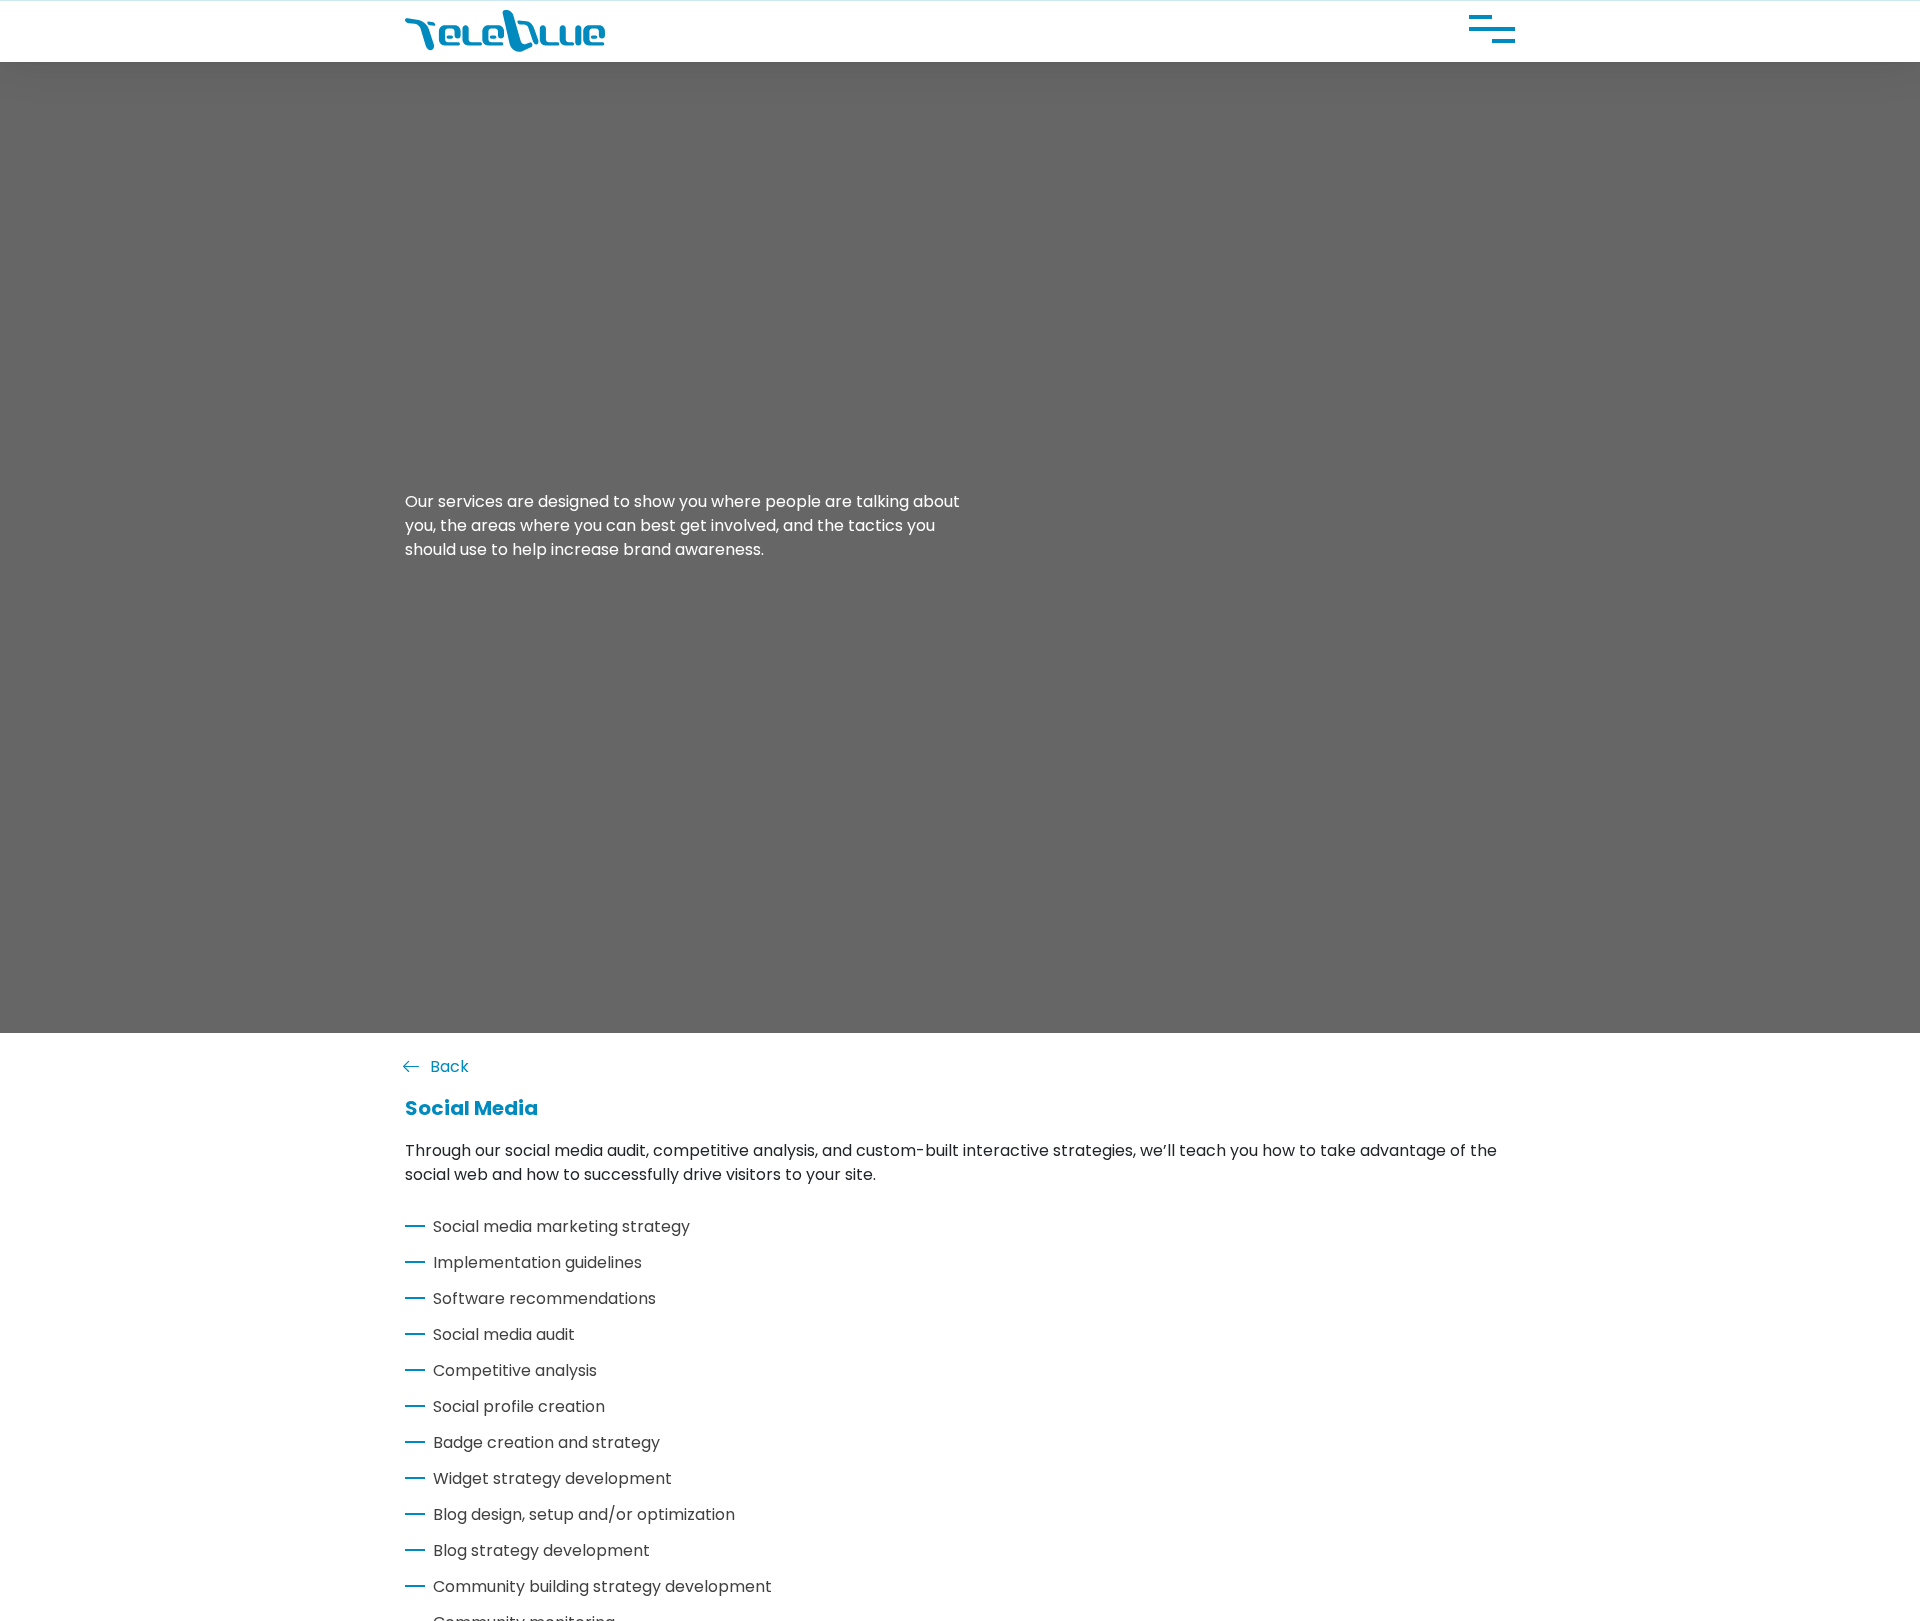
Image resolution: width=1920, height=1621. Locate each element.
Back (449, 1066)
